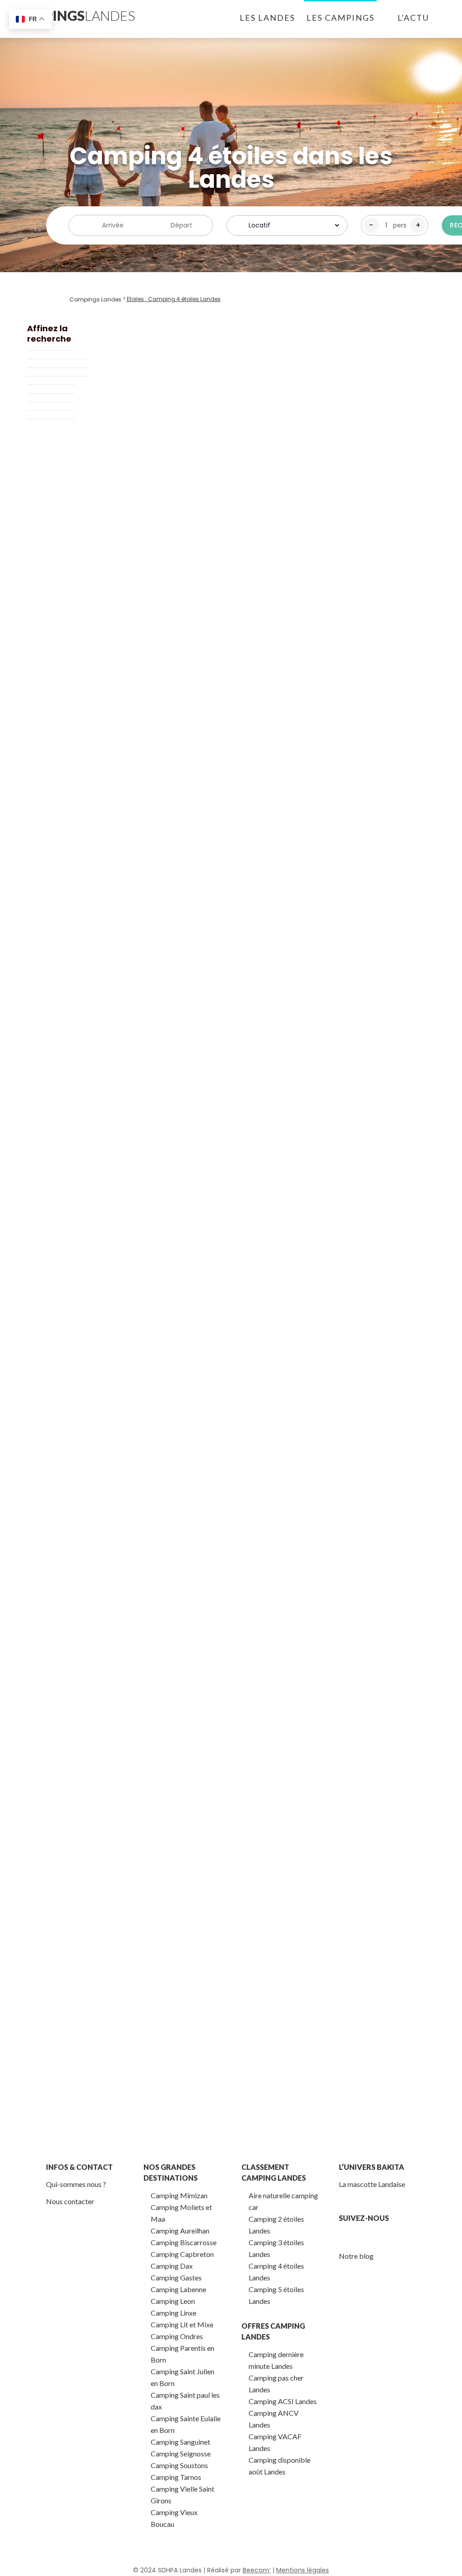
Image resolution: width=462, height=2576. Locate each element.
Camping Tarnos (176, 2477)
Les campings (340, 18)
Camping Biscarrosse (184, 2242)
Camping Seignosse (181, 2453)
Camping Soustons (179, 2465)
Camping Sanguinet (180, 2442)
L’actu (413, 18)
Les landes (267, 18)
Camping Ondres (177, 2336)
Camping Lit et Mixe (182, 2324)
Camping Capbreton (182, 2254)
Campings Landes (95, 299)
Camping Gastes (176, 2277)
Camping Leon (173, 2301)
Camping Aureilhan (180, 2231)
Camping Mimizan (179, 2195)
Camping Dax (172, 2266)
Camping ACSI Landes (283, 2401)
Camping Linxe (173, 2313)
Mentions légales (303, 2570)
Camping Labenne (178, 2289)
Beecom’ (257, 2570)
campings (74, 15)
